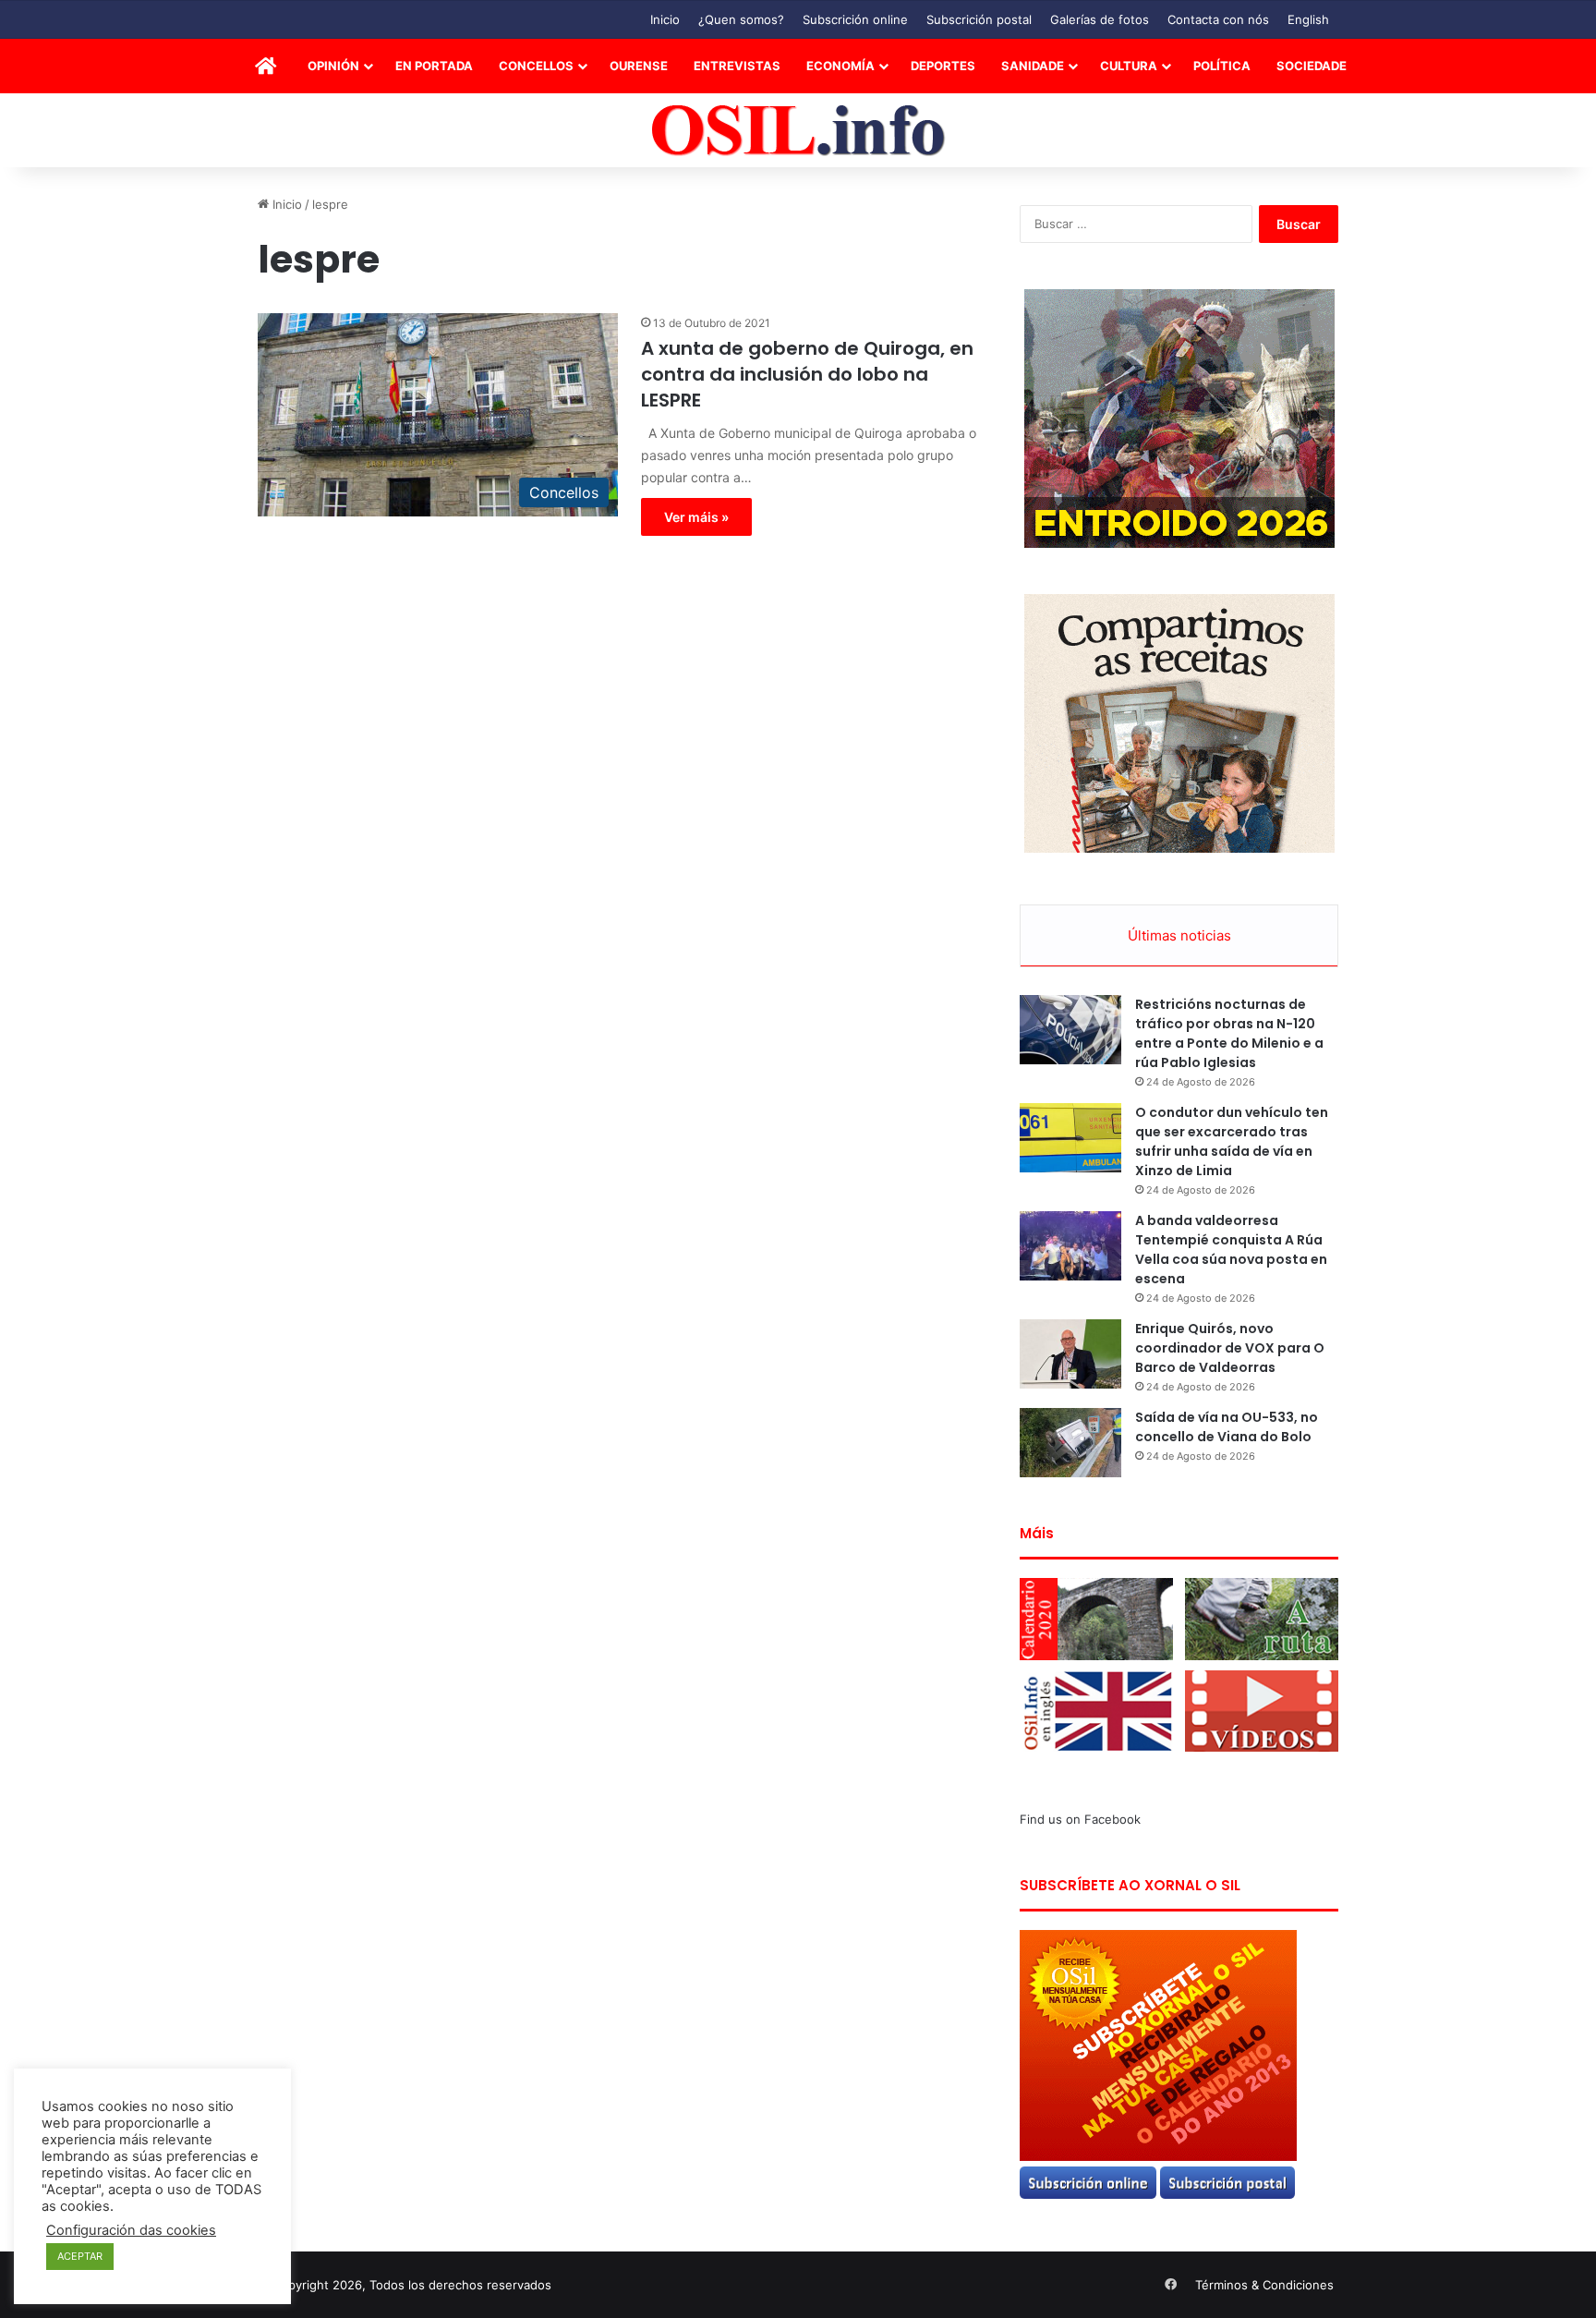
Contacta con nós (1218, 19)
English (1308, 19)
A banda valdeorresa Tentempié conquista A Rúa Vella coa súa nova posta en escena (1231, 1250)
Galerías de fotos (1100, 19)
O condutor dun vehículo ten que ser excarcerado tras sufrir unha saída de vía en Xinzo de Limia (1232, 1141)
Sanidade (1033, 66)
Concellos (536, 66)
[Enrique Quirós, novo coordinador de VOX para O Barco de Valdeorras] (1070, 1354)
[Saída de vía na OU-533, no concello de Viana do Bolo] (1070, 1443)
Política (1222, 66)
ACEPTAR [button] (80, 2256)
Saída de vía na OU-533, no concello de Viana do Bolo (1227, 1427)
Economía (840, 66)
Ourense (639, 66)
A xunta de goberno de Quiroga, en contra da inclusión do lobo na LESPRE (807, 374)
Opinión (333, 66)
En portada (434, 66)
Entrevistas (737, 66)
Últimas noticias (1179, 935)
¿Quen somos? (741, 19)
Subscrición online (855, 19)
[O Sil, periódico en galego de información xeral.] (798, 131)
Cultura (1129, 66)
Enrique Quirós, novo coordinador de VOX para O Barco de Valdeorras (1230, 1348)
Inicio (665, 19)
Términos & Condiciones (1264, 2285)
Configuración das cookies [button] (131, 2230)
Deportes (943, 66)
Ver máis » (696, 517)
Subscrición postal (979, 19)
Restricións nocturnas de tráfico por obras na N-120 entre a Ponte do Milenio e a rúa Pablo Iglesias (1229, 1033)
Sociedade (1312, 66)
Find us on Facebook (1080, 1819)
